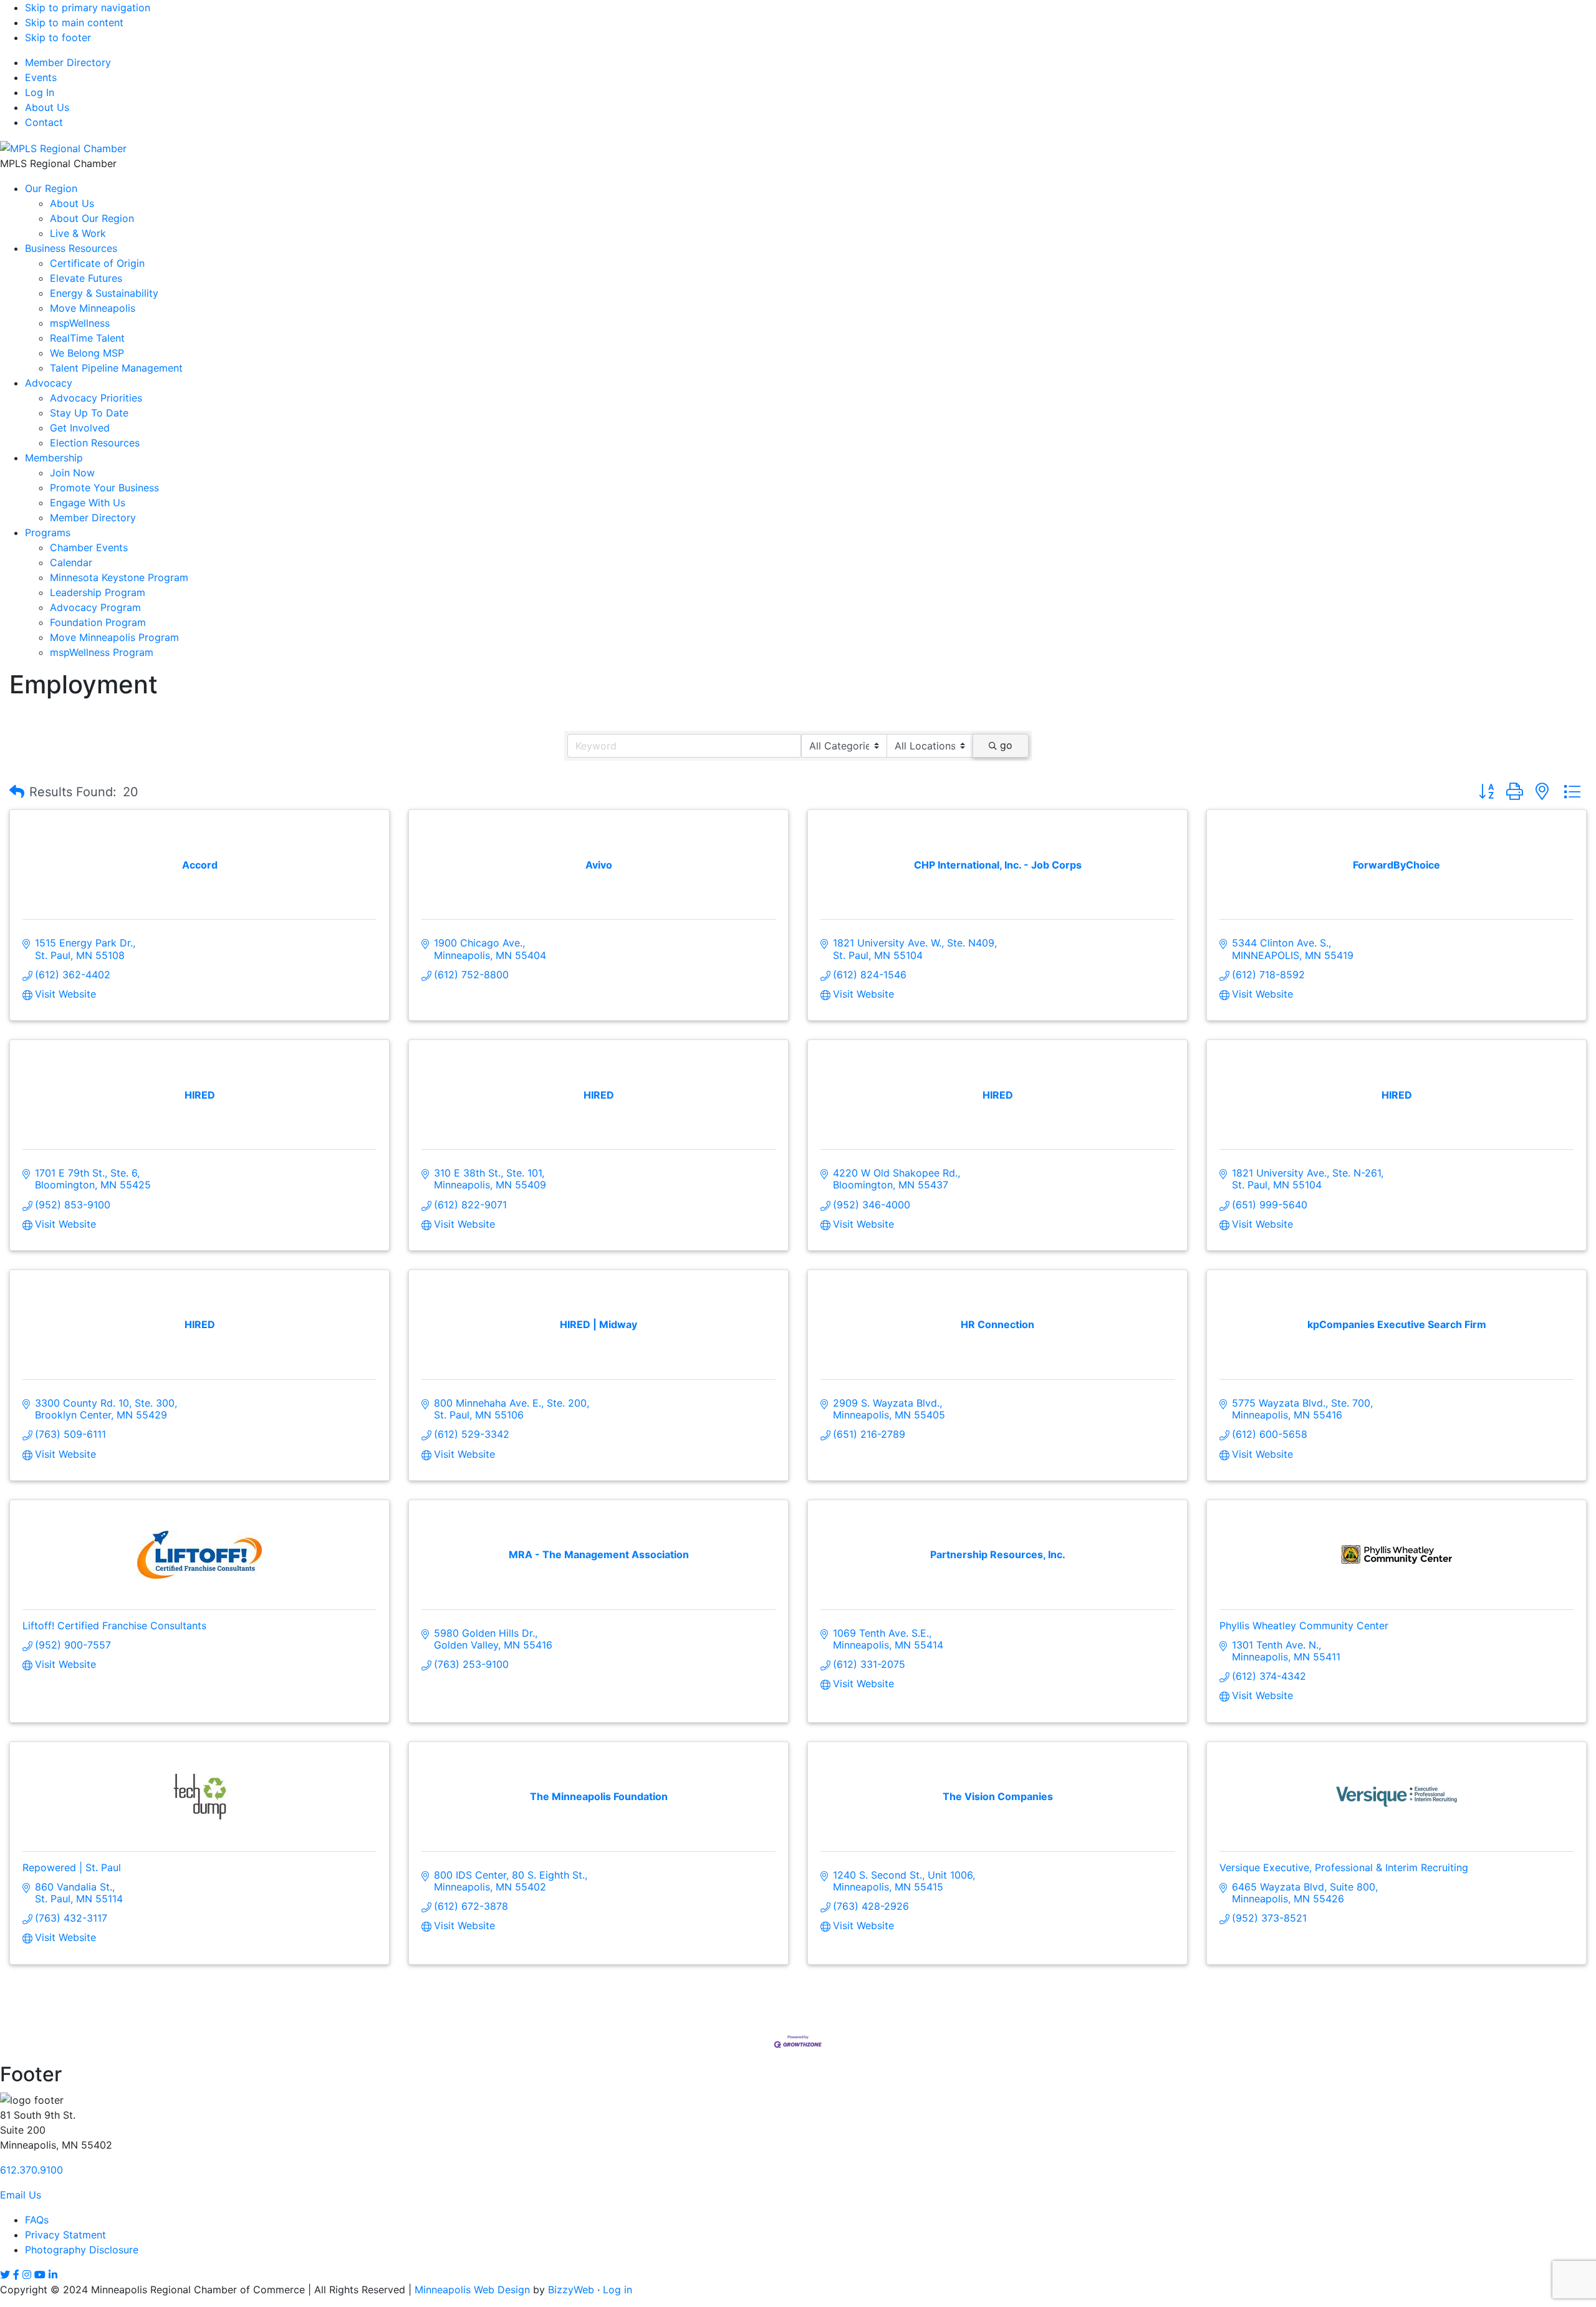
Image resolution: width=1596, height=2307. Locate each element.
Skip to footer (58, 37)
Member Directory (68, 62)
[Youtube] (40, 2275)
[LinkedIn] (53, 2275)
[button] (17, 792)
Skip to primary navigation (88, 7)
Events (41, 77)
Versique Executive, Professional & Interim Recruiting (1344, 1867)
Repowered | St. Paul (72, 1867)
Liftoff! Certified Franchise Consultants (114, 1625)
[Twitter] (5, 2275)
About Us (47, 107)
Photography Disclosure (82, 2250)
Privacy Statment (65, 2235)
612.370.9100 (31, 2170)
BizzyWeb (571, 2290)
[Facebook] (16, 2275)
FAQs (37, 2220)
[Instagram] (27, 2275)
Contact (44, 122)
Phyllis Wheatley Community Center (1304, 1625)
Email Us (21, 2195)
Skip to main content (74, 22)
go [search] (1006, 745)
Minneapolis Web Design (472, 2290)
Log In (40, 92)
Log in (618, 2290)
